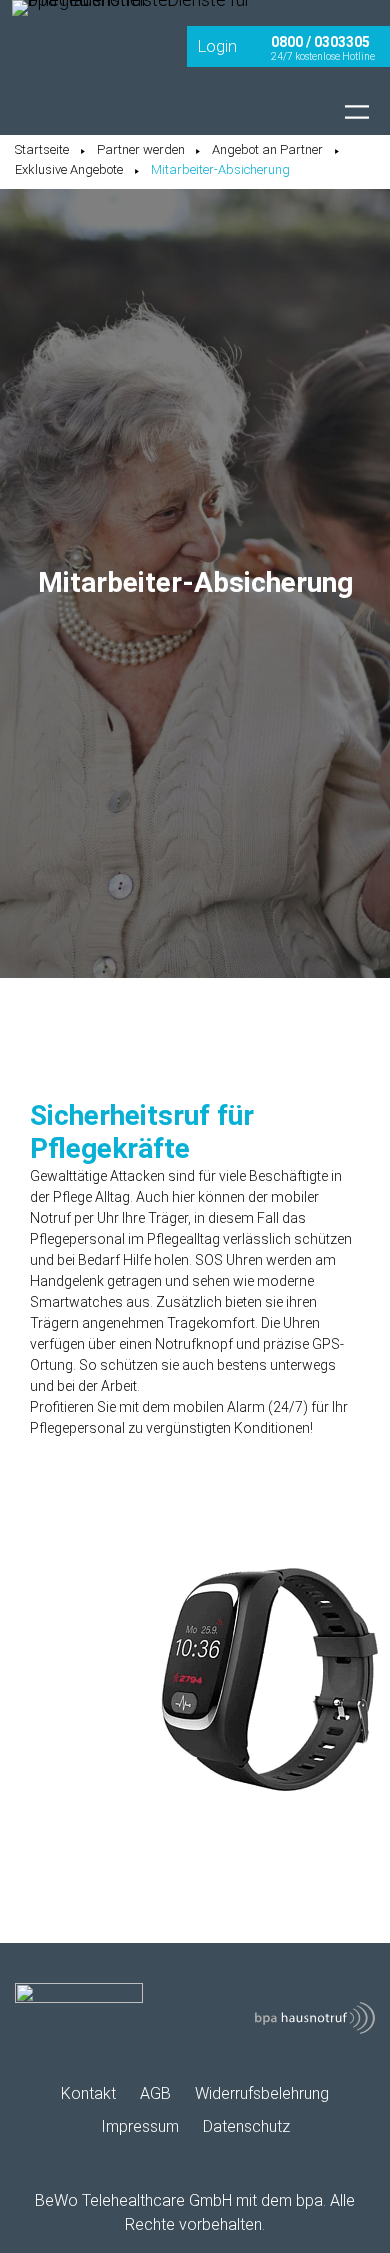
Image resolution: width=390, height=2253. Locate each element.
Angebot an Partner (267, 149)
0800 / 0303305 (320, 42)
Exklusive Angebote (69, 169)
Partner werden (141, 149)
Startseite (42, 149)
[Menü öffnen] (357, 112)
